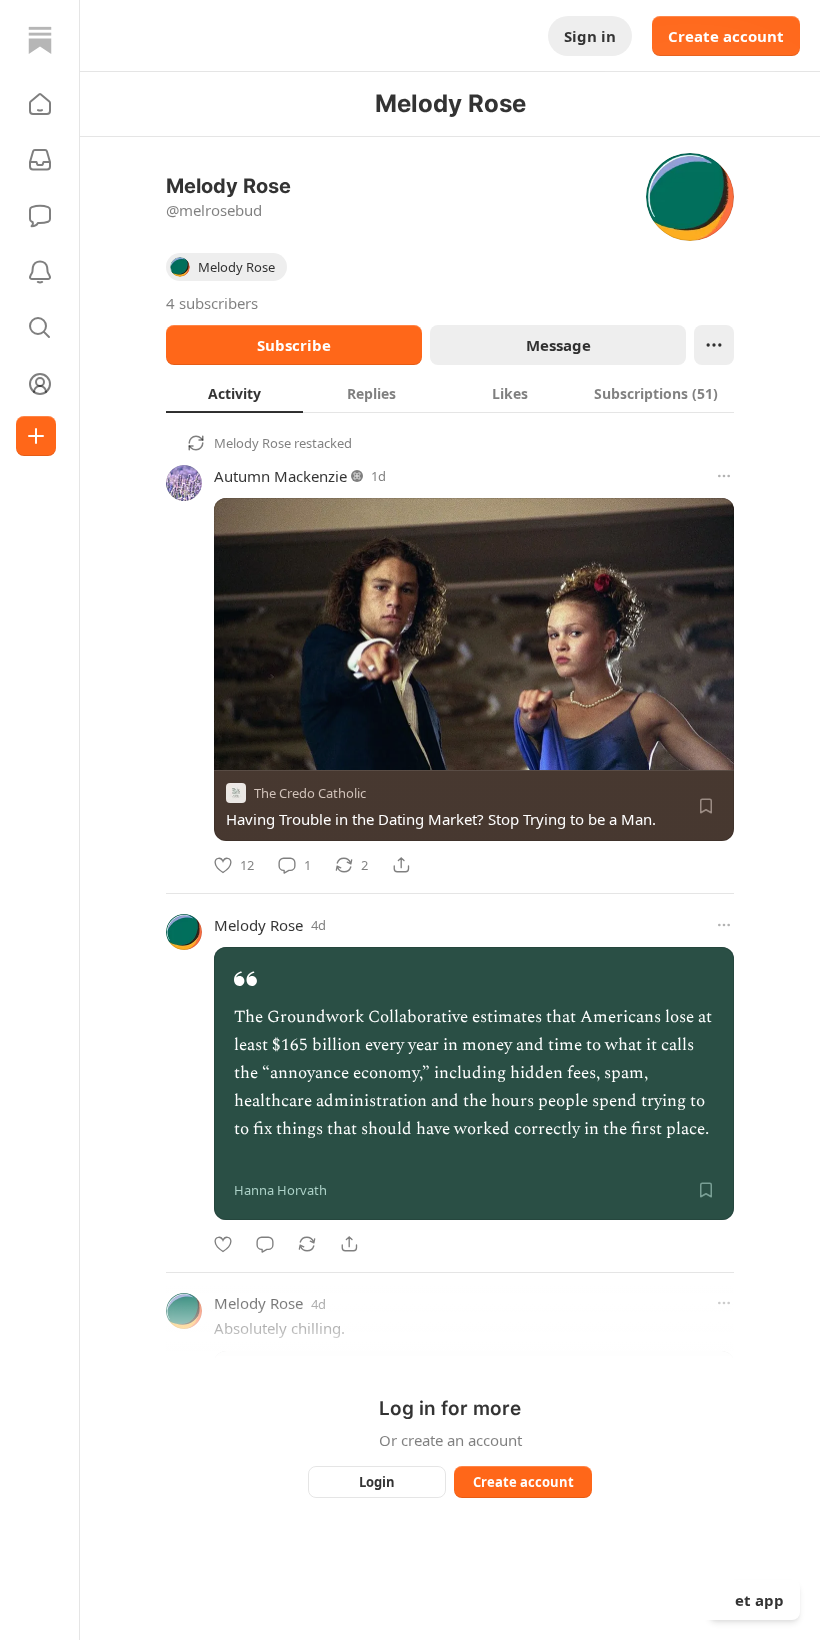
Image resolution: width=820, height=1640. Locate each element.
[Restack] (307, 1244)
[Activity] (40, 272)
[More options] (724, 476)
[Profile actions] (714, 345)
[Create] (36, 436)
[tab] (234, 393)
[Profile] (40, 384)
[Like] (223, 1244)
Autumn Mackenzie (280, 476)
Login (377, 1482)
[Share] (401, 865)
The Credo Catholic (310, 793)
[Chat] (40, 216)
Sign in (590, 36)
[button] (40, 104)
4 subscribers (212, 303)
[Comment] (265, 1244)
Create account (726, 36)
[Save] (706, 806)
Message (558, 345)
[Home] (40, 40)
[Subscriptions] (40, 160)
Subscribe (294, 345)
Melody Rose (252, 443)
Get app (754, 1600)
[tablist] (450, 393)
